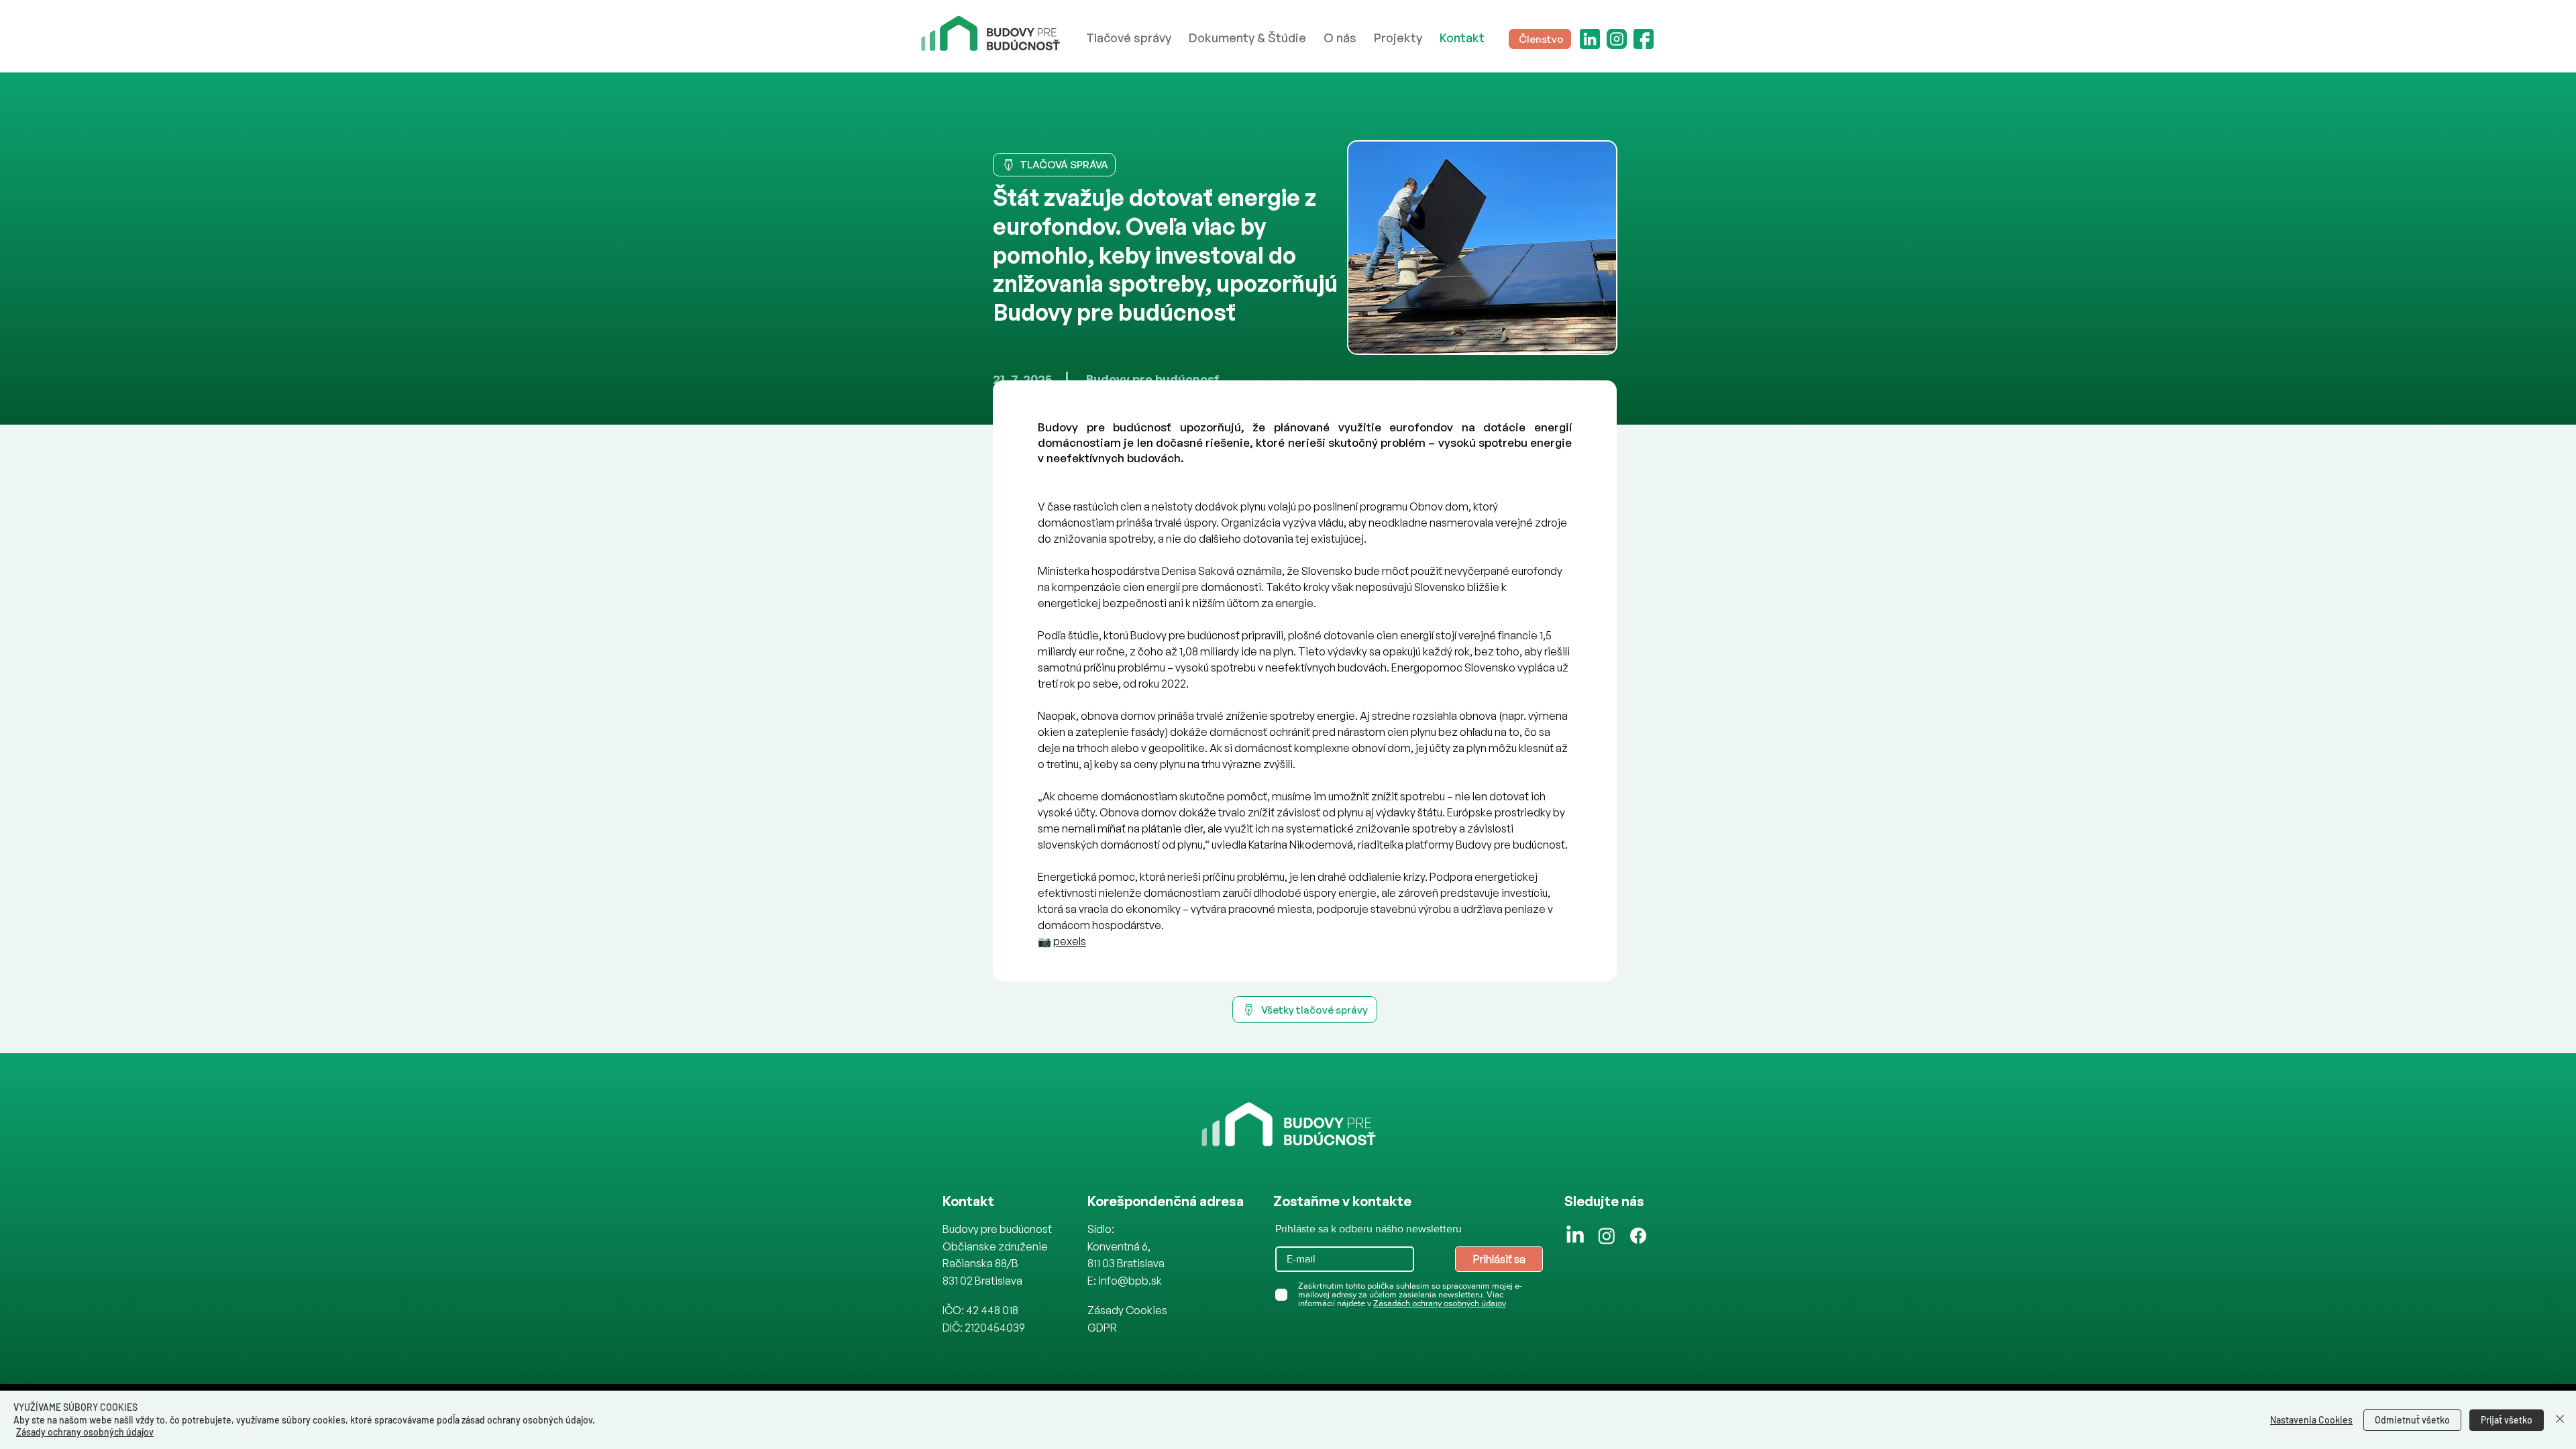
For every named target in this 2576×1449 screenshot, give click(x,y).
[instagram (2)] (1617, 39)
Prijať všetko (2507, 1420)
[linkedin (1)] (1590, 39)
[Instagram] (1607, 1236)
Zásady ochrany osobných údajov (85, 1432)
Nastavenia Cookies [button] (2311, 1420)
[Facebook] (1638, 1236)
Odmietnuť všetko (2412, 1420)
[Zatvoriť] (2560, 1420)
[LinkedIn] (1575, 1236)
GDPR (1102, 1328)
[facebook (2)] (1644, 39)
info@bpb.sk (1130, 1281)
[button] (1340, 38)
